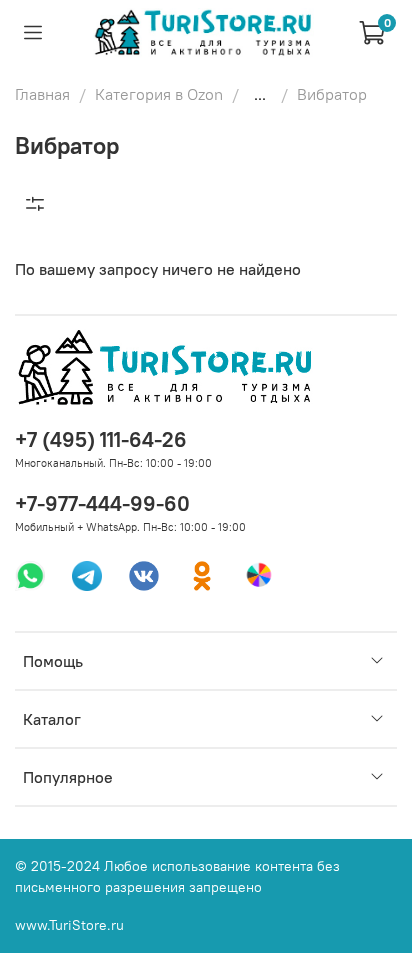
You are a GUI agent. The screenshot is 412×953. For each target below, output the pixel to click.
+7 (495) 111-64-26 (101, 439)
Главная (42, 94)
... (260, 94)
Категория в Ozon (159, 94)
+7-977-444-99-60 (102, 503)
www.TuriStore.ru (69, 925)
